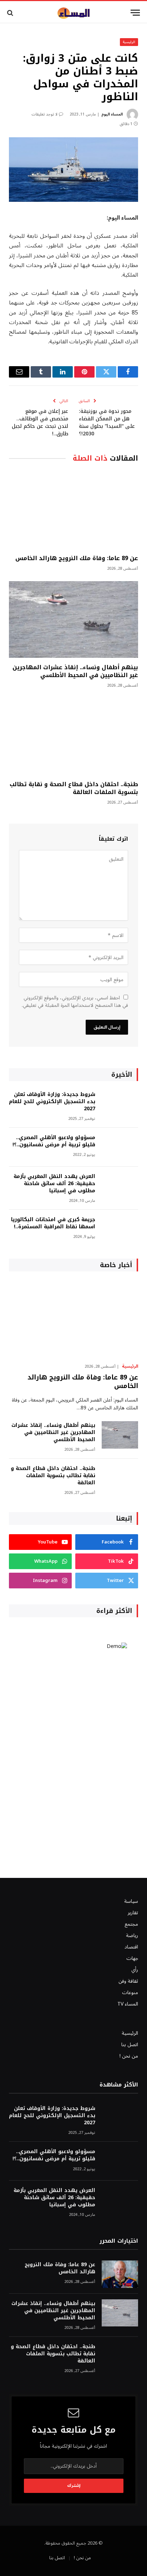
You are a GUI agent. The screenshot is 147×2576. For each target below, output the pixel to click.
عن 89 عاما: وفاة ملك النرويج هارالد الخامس (77, 558)
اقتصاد (131, 1947)
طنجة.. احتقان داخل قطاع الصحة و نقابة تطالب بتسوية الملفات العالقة (74, 788)
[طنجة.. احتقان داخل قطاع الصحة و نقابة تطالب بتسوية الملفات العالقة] (73, 736)
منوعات (130, 1993)
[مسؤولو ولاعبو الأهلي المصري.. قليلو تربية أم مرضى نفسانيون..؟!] (120, 1147)
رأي (135, 1970)
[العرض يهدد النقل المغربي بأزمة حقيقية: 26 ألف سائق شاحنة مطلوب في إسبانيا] (120, 1186)
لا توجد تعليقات (44, 114)
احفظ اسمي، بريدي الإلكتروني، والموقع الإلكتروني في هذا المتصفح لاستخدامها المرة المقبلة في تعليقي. (75, 1002)
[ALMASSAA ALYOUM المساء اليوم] (73, 13)
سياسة (131, 1901)
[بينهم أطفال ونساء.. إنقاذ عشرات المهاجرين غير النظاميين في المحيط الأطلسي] (73, 619)
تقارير (133, 1913)
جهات (132, 1958)
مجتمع (131, 1924)
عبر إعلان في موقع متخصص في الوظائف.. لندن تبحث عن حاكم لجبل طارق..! (40, 422)
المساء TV (128, 2004)
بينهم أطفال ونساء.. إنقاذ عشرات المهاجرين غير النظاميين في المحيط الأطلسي (75, 671)
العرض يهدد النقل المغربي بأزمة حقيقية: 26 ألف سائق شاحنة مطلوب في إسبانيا (54, 1184)
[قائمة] (135, 13)
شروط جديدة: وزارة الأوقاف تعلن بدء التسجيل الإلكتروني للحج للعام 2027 (52, 1102)
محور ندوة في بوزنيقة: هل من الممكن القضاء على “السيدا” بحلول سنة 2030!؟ (107, 422)
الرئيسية (129, 42)
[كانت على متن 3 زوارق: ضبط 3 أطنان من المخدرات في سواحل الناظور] (73, 170)
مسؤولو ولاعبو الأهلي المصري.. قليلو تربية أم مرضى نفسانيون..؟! (54, 1141)
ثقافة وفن (128, 1981)
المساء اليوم (112, 114)
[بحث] (11, 13)
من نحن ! (129, 2056)
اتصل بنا (130, 2045)
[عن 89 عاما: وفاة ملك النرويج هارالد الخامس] (73, 510)
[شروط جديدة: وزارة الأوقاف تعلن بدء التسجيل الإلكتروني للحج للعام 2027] (120, 1104)
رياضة (132, 1935)
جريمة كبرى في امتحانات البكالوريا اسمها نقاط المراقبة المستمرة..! (53, 1223)
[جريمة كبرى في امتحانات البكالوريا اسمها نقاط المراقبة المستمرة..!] (120, 1229)
